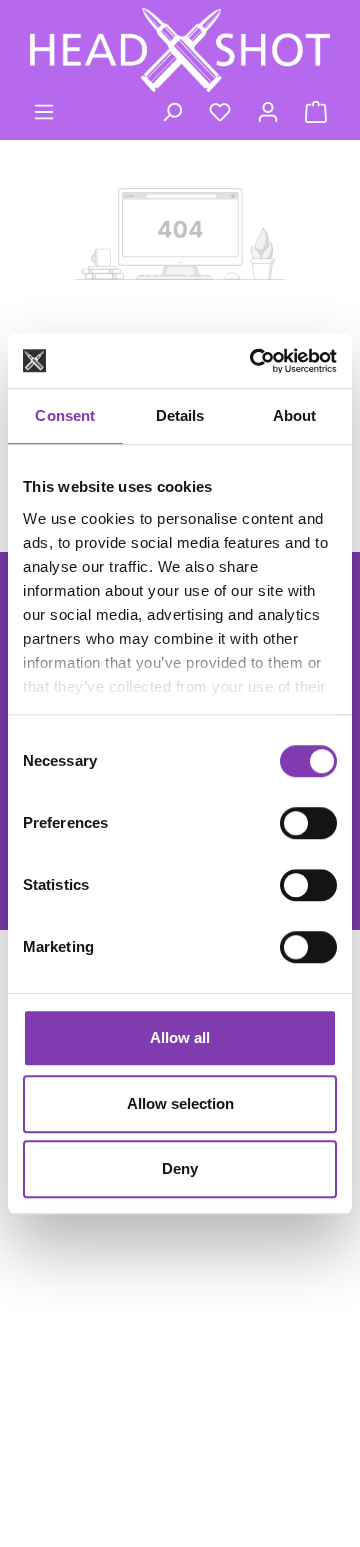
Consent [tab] (65, 415)
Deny (180, 1168)
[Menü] (44, 112)
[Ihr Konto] (268, 112)
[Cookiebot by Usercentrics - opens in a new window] (254, 361)
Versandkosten (80, 1449)
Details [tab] (180, 415)
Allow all (180, 1037)
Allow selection (180, 1103)
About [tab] (295, 415)
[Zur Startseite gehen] (180, 50)
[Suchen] (172, 112)
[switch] (308, 823)
